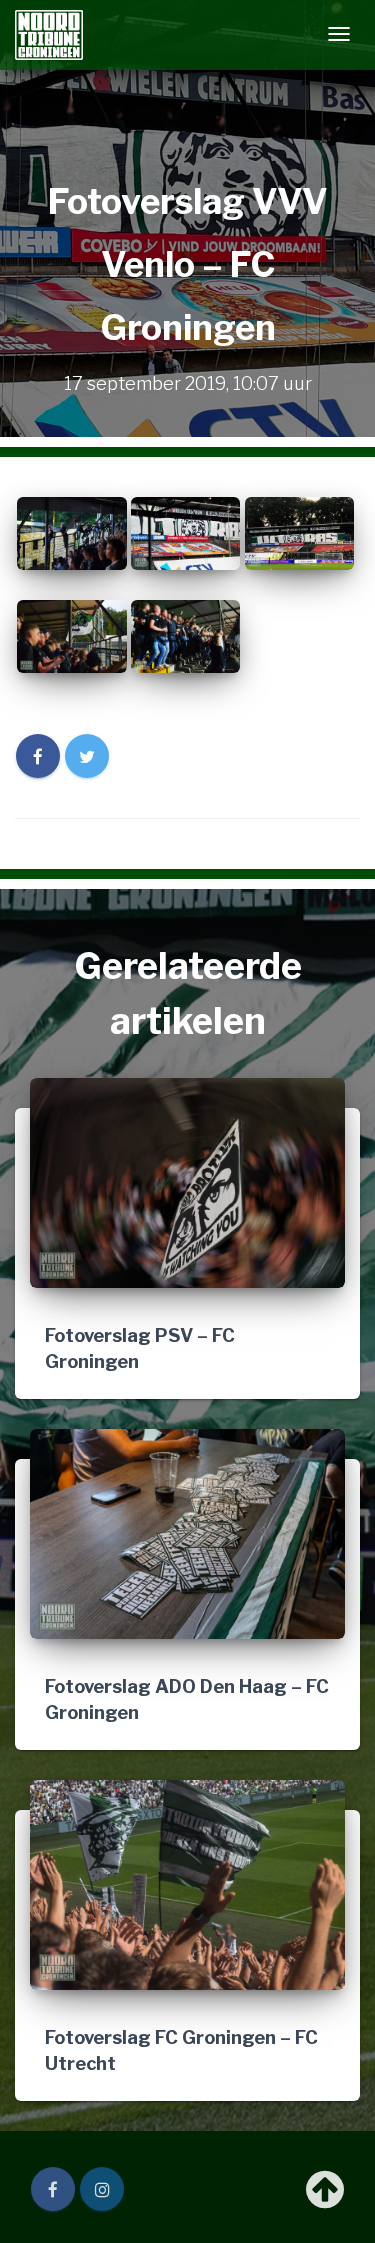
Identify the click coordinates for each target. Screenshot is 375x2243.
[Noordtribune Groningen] (49, 35)
